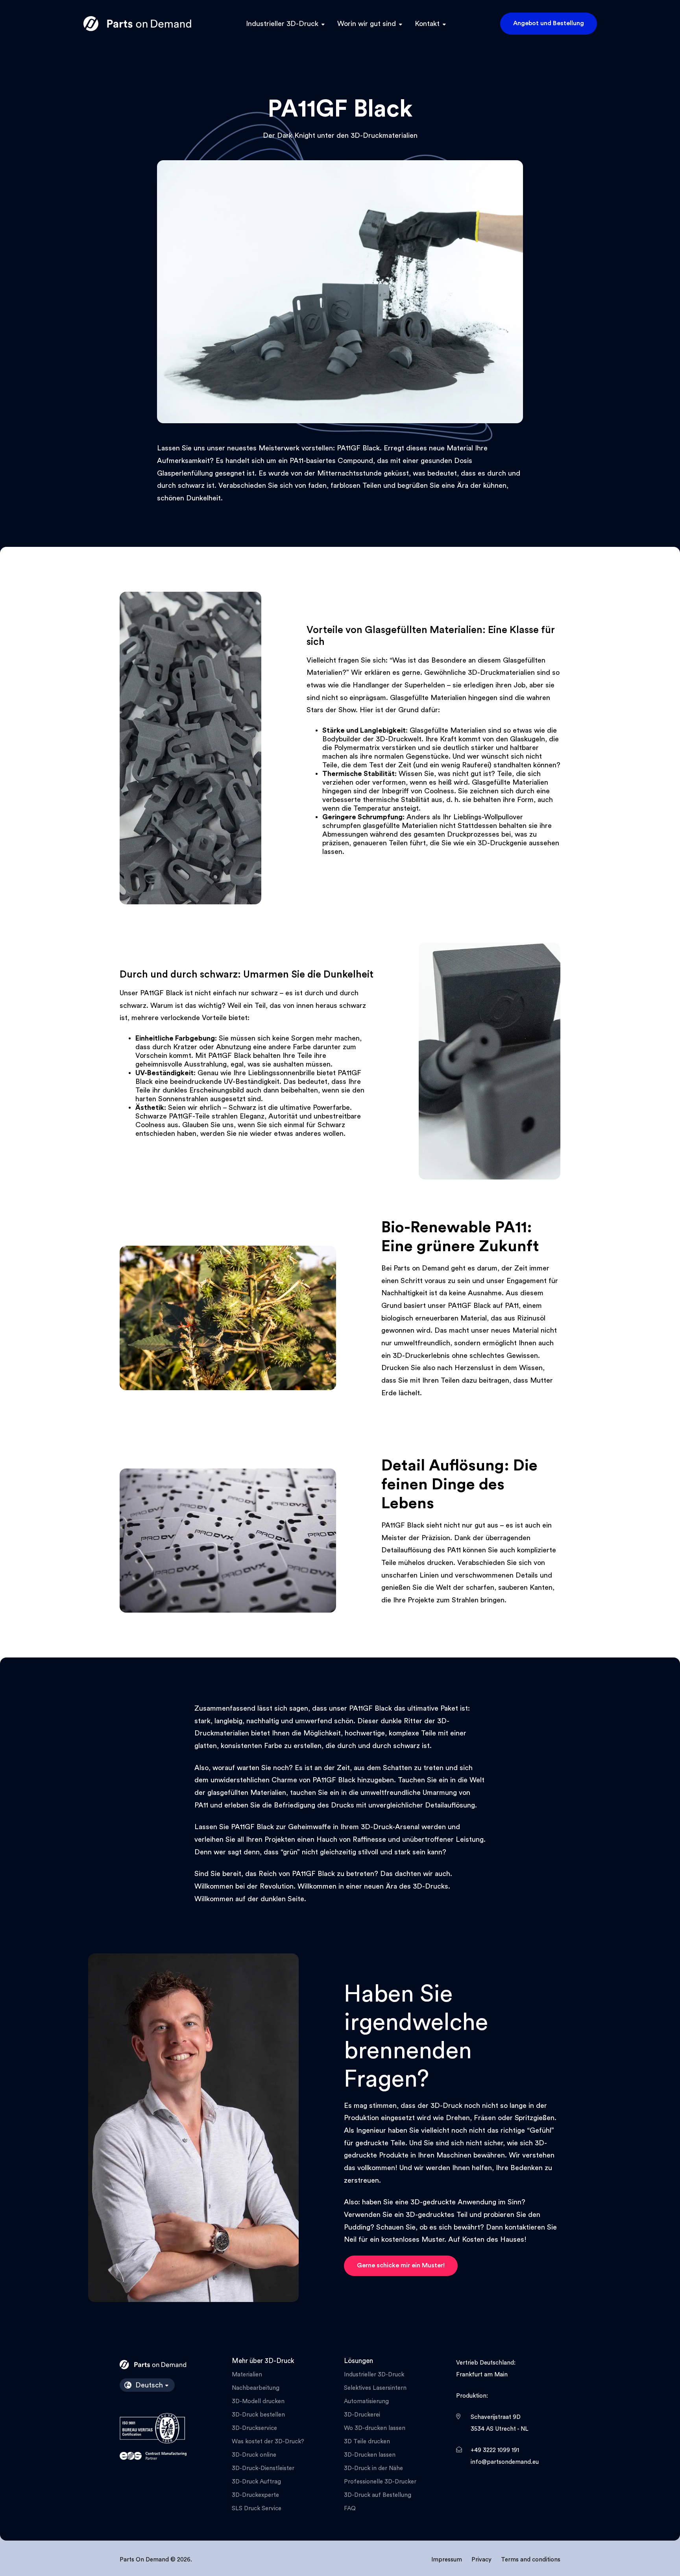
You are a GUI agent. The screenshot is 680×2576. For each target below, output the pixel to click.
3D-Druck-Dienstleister (263, 2468)
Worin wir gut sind (367, 24)
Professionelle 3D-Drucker (380, 2482)
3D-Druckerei (362, 2415)
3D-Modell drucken (258, 2401)
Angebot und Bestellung (549, 23)
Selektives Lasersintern (375, 2388)
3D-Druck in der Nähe (373, 2468)
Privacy (481, 2560)
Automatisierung (366, 2401)
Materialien (247, 2375)
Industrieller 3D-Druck (282, 24)
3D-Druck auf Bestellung (378, 2495)
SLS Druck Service (257, 2508)
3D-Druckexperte (255, 2495)
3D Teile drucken (367, 2442)
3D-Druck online (254, 2455)
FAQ (350, 2508)
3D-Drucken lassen (370, 2455)
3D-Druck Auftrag (256, 2482)
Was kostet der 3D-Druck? (268, 2442)
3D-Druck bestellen (258, 2415)
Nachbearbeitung (256, 2388)
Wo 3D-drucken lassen (375, 2428)
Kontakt (427, 24)
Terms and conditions (531, 2560)
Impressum (447, 2560)
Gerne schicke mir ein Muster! (401, 2265)
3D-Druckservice (254, 2428)
